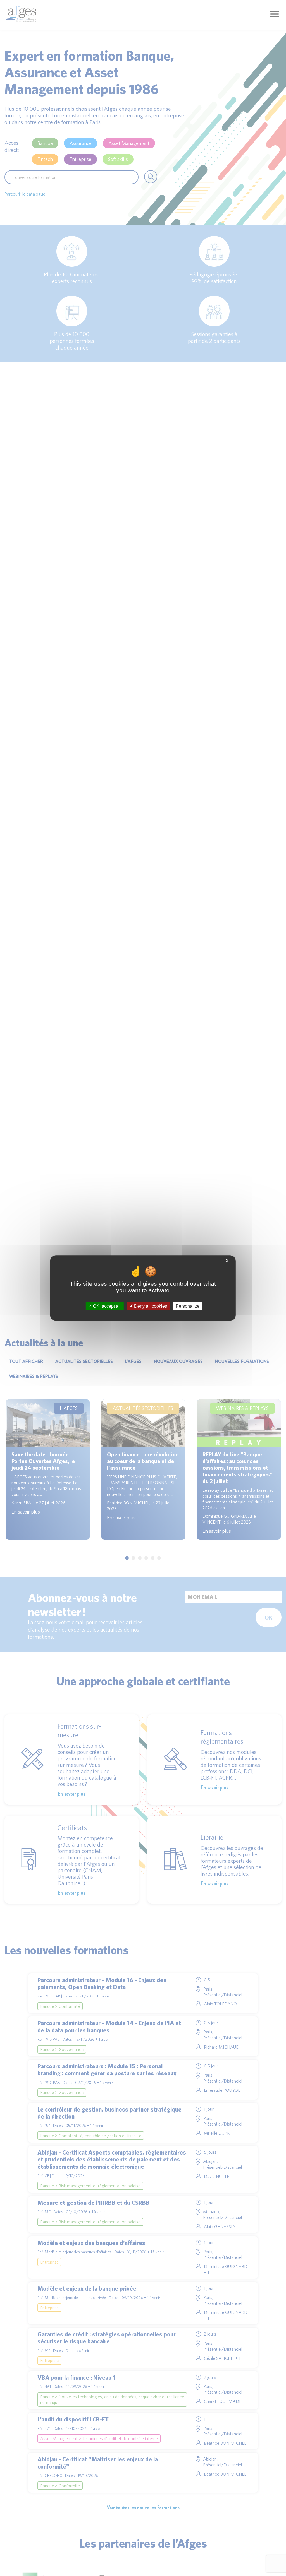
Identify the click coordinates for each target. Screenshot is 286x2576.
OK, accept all (106, 1306)
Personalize (188, 1306)
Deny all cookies (150, 1306)
